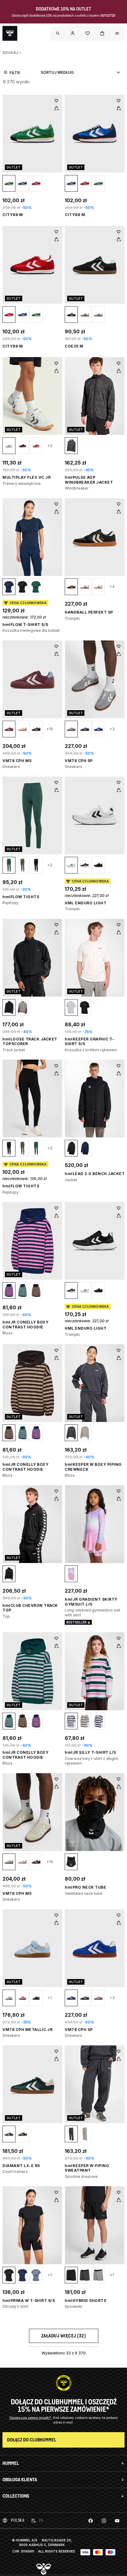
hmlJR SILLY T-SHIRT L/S (90, 1752)
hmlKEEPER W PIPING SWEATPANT (87, 2168)
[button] (73, 33)
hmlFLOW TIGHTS (21, 897)
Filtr (15, 73)
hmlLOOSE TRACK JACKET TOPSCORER (30, 1042)
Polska (17, 2520)
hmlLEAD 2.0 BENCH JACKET (95, 1174)
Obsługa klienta (20, 2480)
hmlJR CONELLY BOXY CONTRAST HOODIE (25, 1325)
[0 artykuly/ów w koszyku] (102, 33)
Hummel (11, 2463)
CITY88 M (13, 215)
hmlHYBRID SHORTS (85, 2301)
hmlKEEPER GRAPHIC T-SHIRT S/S (89, 1042)
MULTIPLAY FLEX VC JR (27, 477)
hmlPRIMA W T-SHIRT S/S (29, 2301)
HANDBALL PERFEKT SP (89, 612)
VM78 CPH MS (17, 761)
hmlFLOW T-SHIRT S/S (25, 625)
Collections (16, 2496)
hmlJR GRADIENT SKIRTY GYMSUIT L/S (91, 1602)
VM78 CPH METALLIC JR (27, 2030)
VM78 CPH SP (79, 761)
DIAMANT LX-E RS (21, 2166)
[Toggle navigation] (58, 33)
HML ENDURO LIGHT (86, 903)
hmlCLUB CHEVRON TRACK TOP (30, 1608)
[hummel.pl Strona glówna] (10, 33)
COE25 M (74, 346)
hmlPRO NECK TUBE (85, 1887)
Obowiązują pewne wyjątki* (31, 2418)
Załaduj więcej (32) (64, 2336)
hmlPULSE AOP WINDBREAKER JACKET (89, 480)
